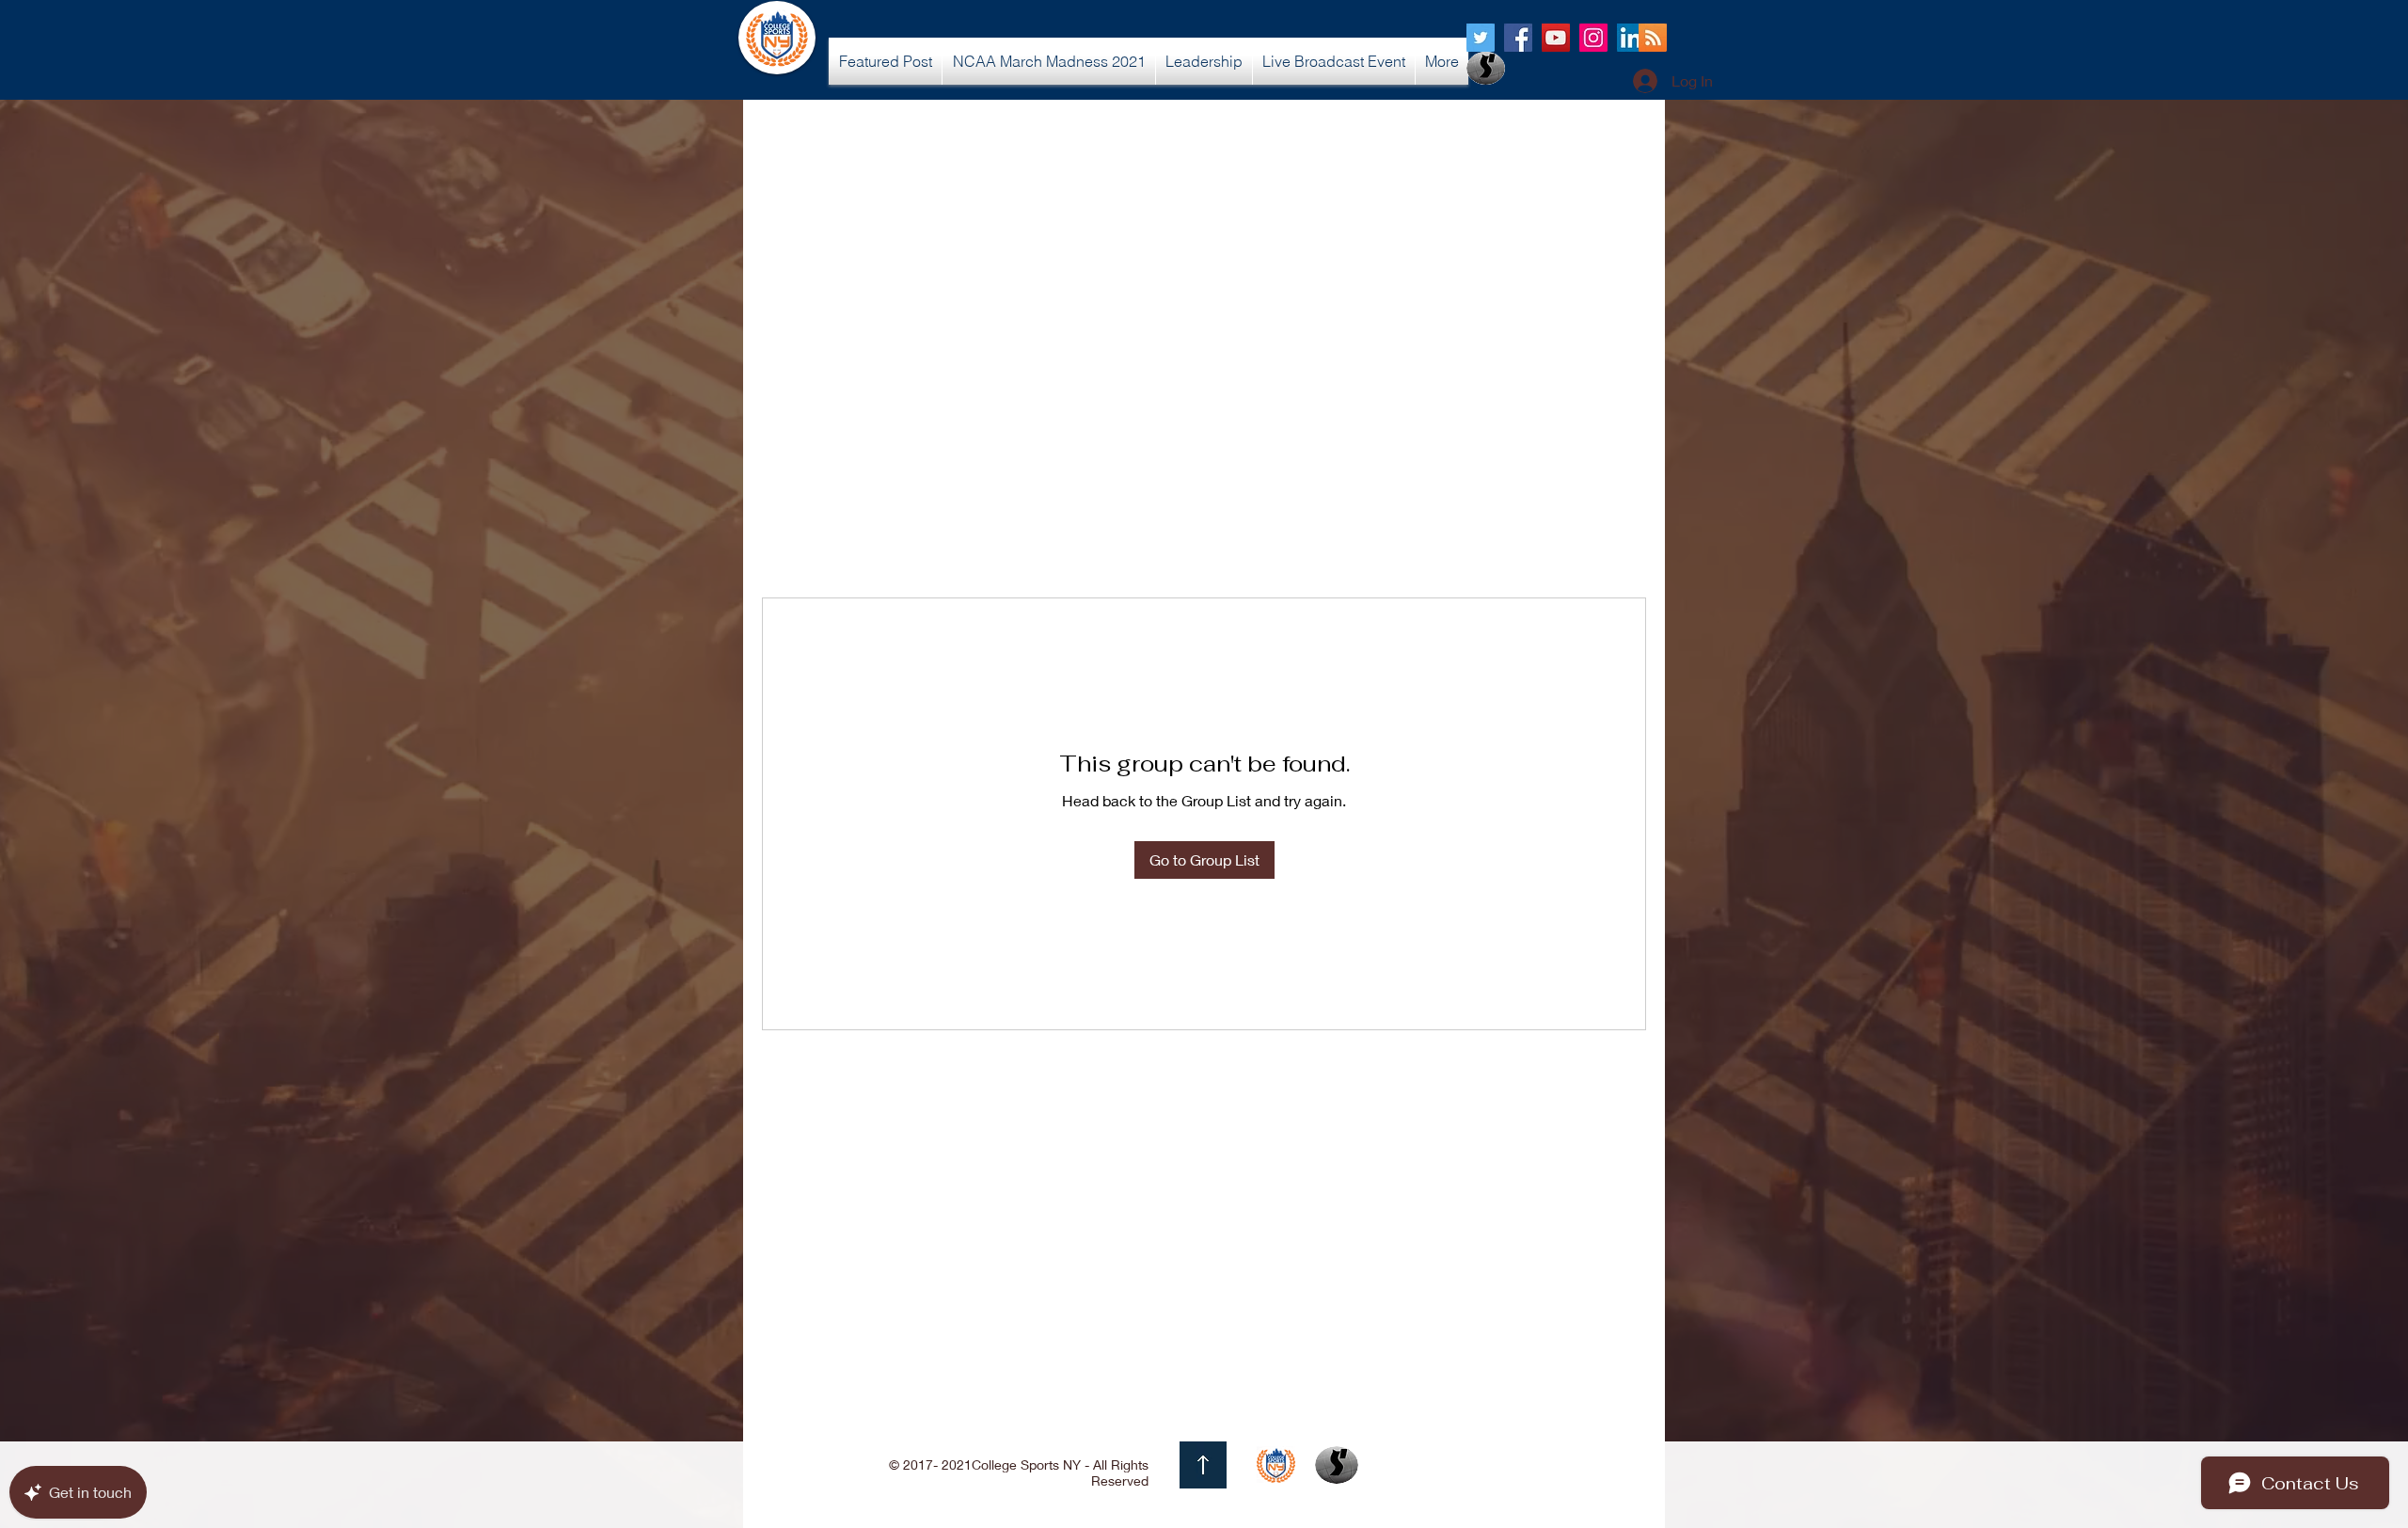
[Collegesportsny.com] (1481, 38)
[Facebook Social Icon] (1518, 38)
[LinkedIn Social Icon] (1631, 38)
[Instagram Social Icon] (1593, 38)
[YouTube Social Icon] (1556, 38)
